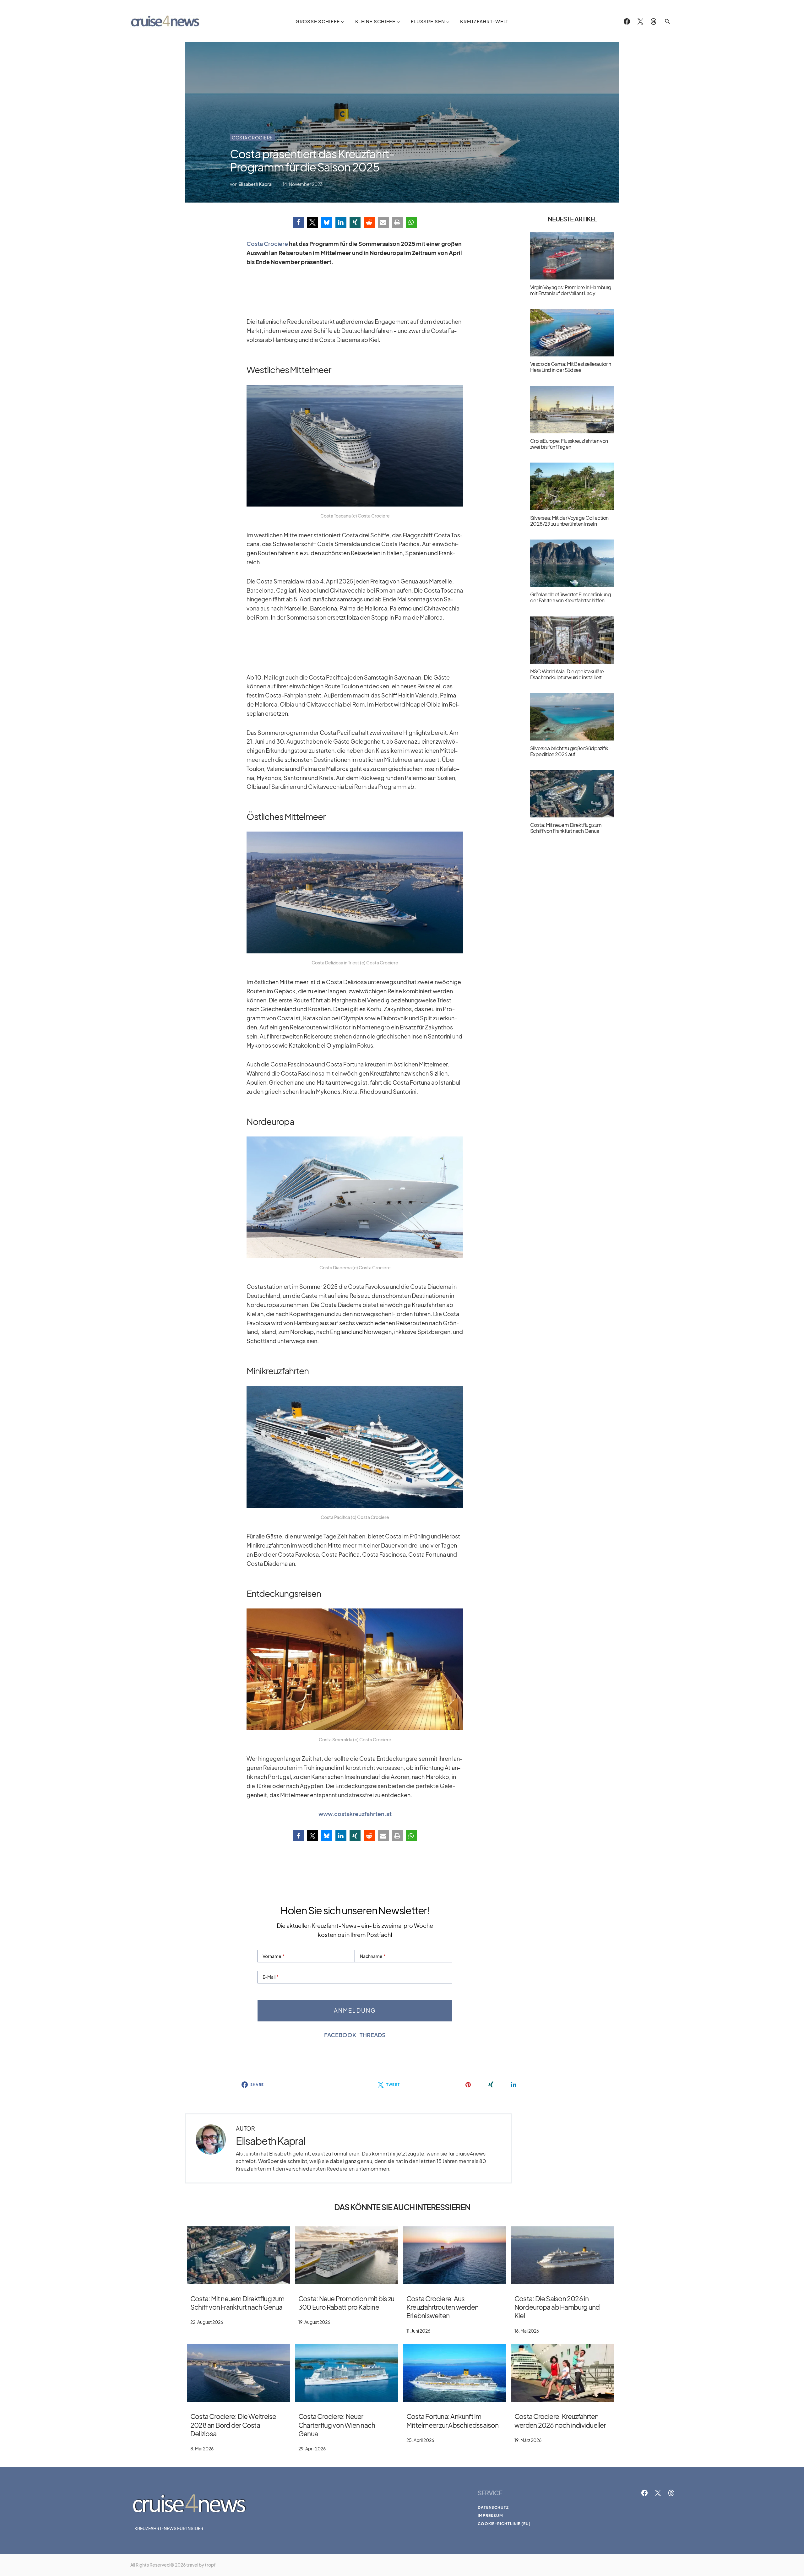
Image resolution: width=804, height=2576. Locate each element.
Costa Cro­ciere (267, 244)
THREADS (373, 2035)
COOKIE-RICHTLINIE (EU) (504, 2524)
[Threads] (653, 21)
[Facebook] (627, 21)
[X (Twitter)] (640, 21)
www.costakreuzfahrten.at (355, 1814)
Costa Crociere (252, 138)
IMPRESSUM (490, 2516)
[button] (667, 21)
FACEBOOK (340, 2035)
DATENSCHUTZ (493, 2507)
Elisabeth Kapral (271, 2141)
